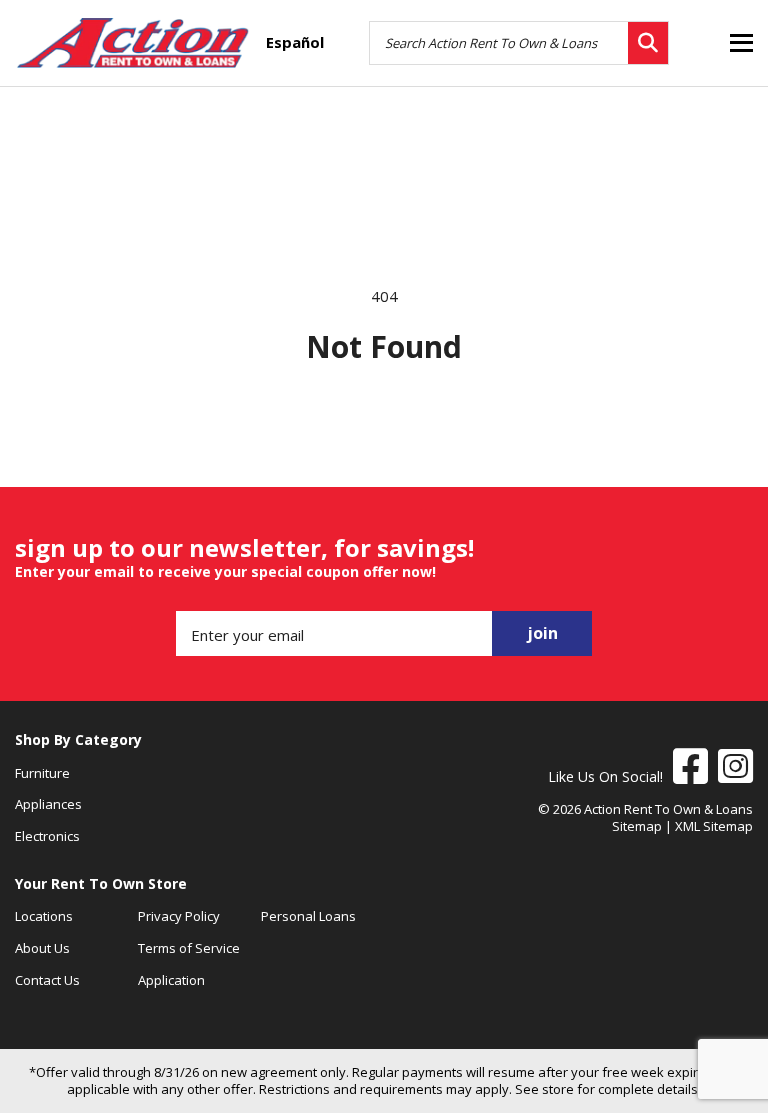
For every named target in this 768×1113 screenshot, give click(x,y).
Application (171, 980)
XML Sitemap (714, 826)
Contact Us (47, 980)
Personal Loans (308, 916)
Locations (44, 916)
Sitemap (637, 826)
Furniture (42, 773)
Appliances (48, 804)
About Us (42, 948)
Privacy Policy (179, 916)
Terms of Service (189, 948)
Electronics (47, 836)
